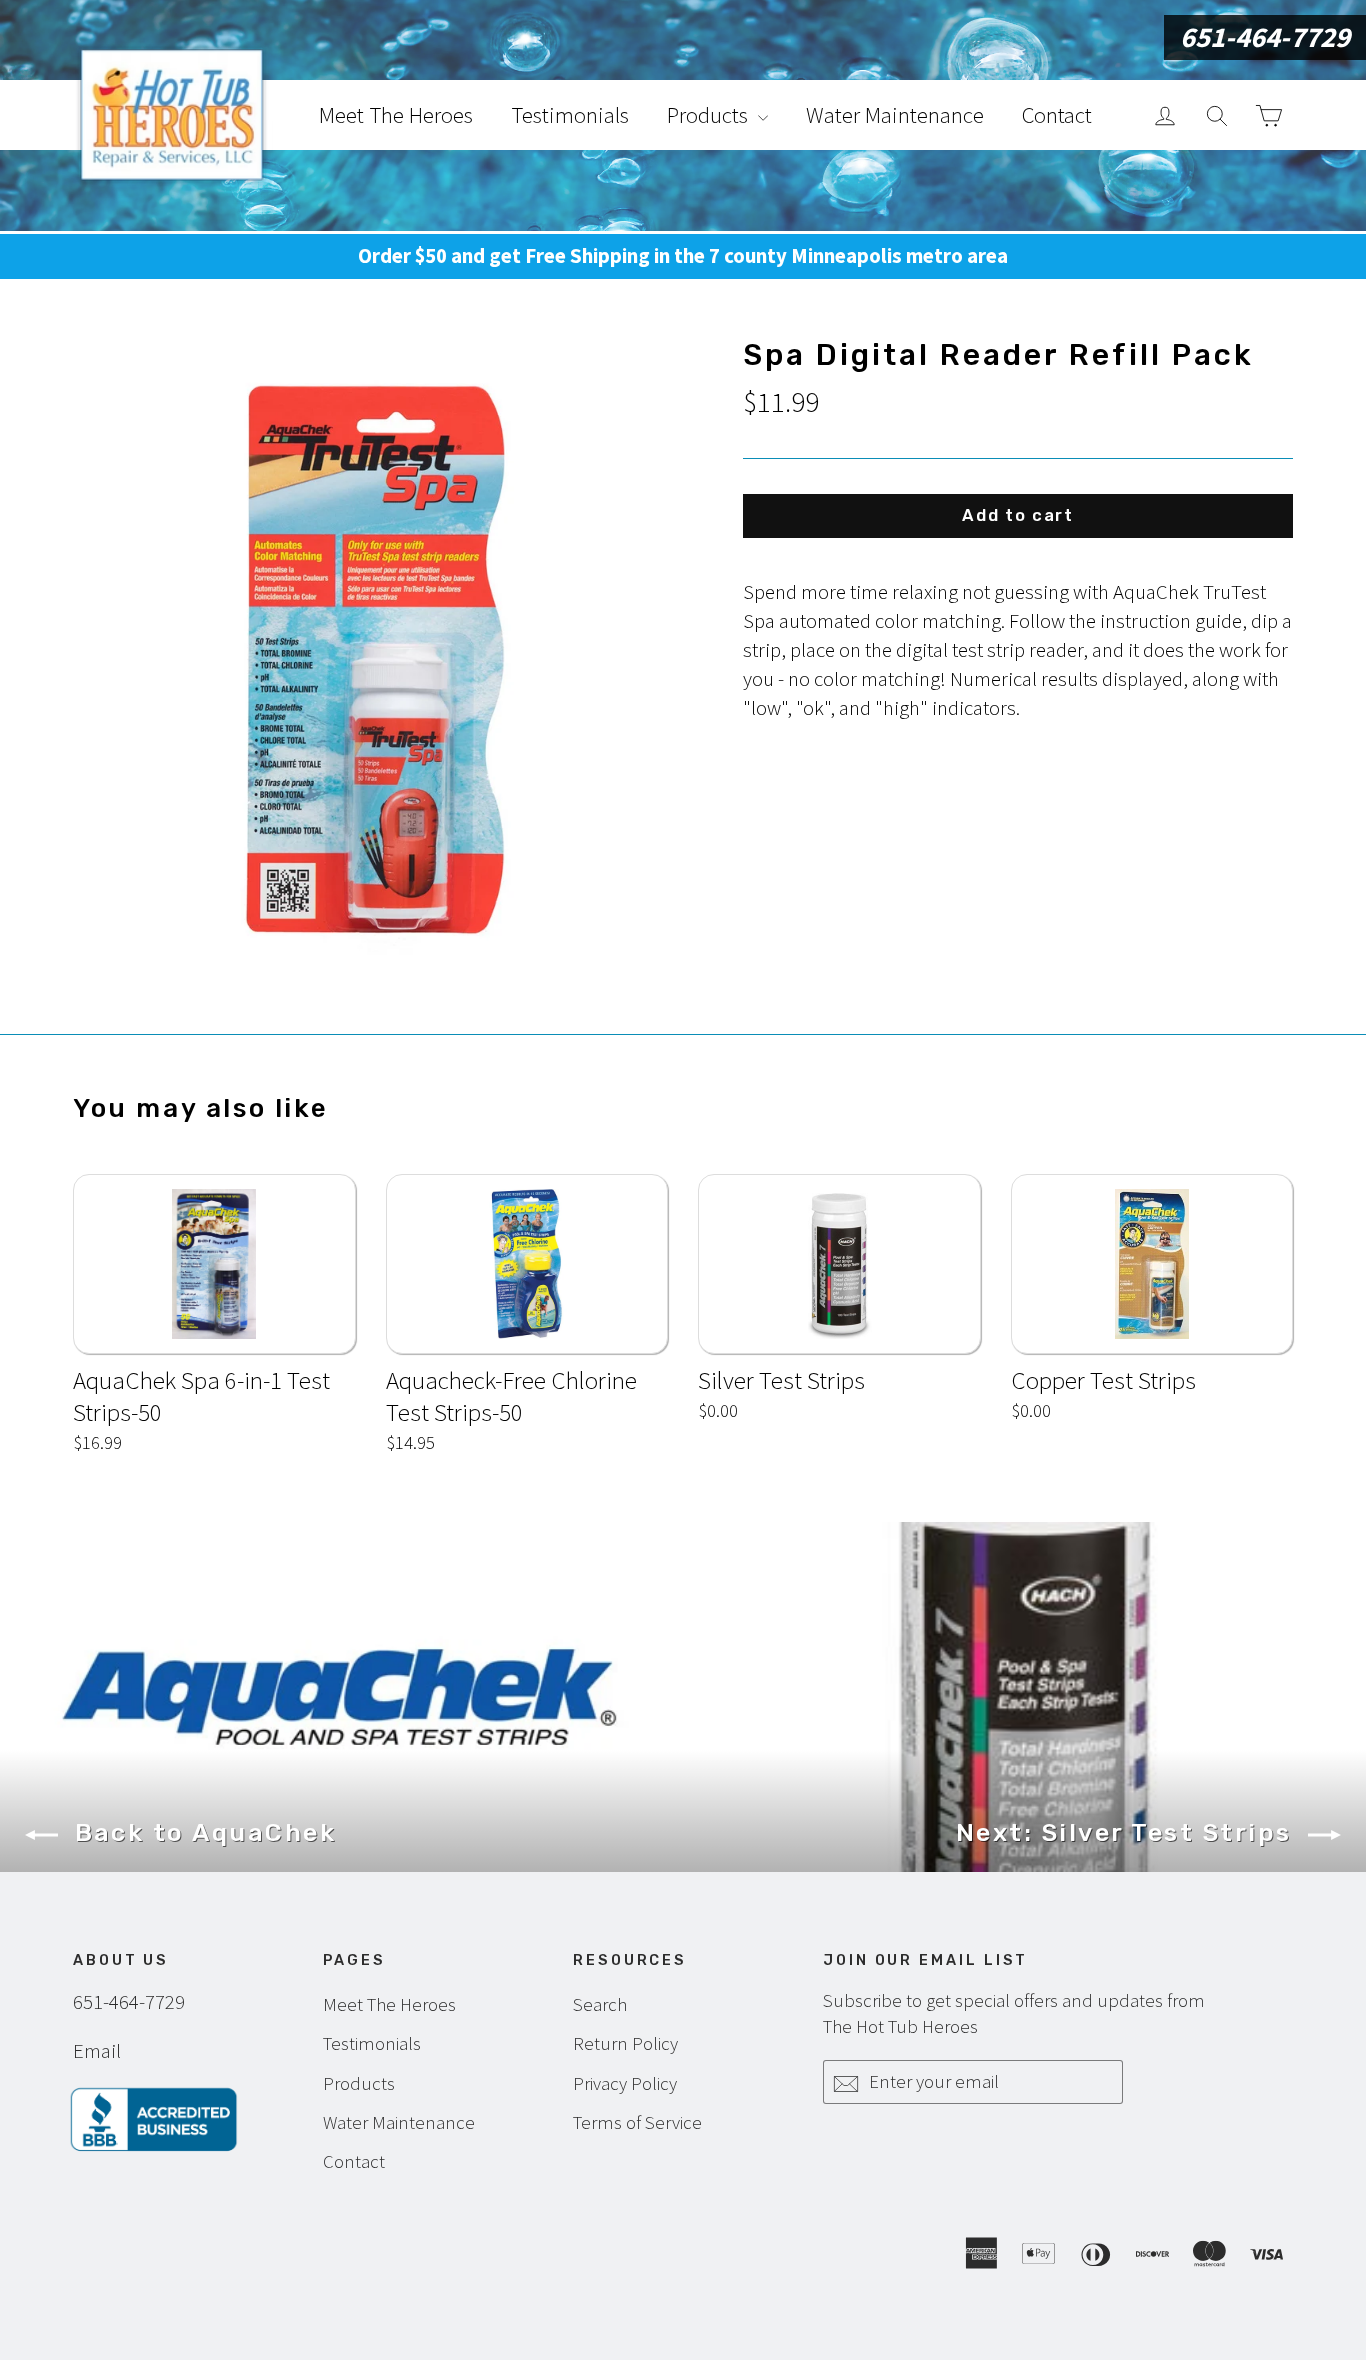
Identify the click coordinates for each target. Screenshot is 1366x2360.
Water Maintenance (895, 114)
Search (600, 2004)
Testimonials (570, 114)
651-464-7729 (1265, 37)
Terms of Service (637, 2122)
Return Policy (625, 2043)
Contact (1057, 114)
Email (97, 2051)
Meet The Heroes (396, 114)
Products (710, 114)
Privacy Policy (625, 2083)
